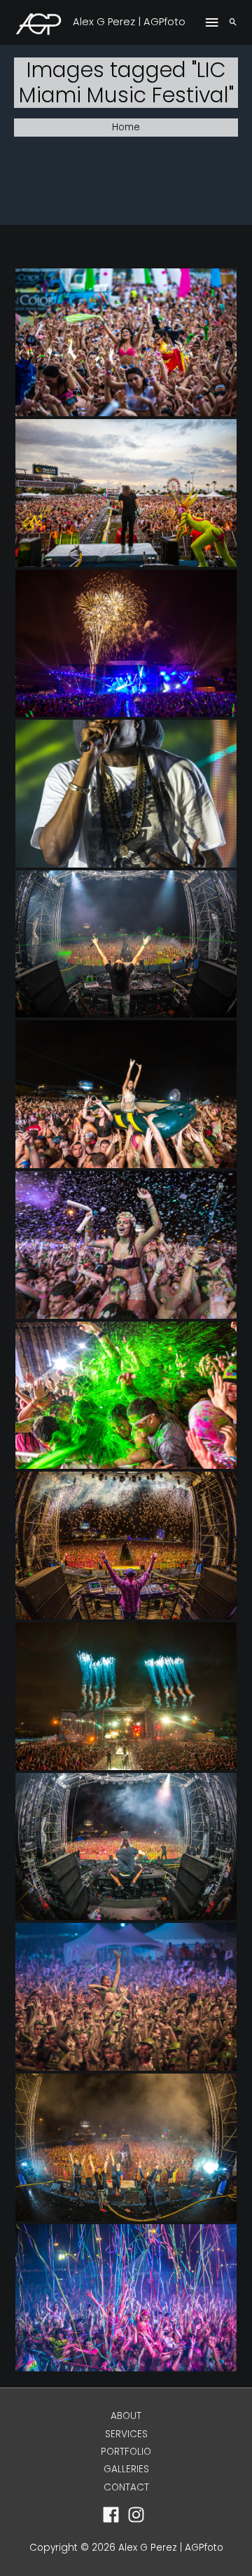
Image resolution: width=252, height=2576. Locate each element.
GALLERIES (126, 2469)
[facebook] (114, 2515)
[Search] (233, 22)
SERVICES (126, 2434)
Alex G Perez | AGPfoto (129, 22)
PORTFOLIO (126, 2452)
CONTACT (126, 2487)
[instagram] (139, 2515)
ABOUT (126, 2416)
